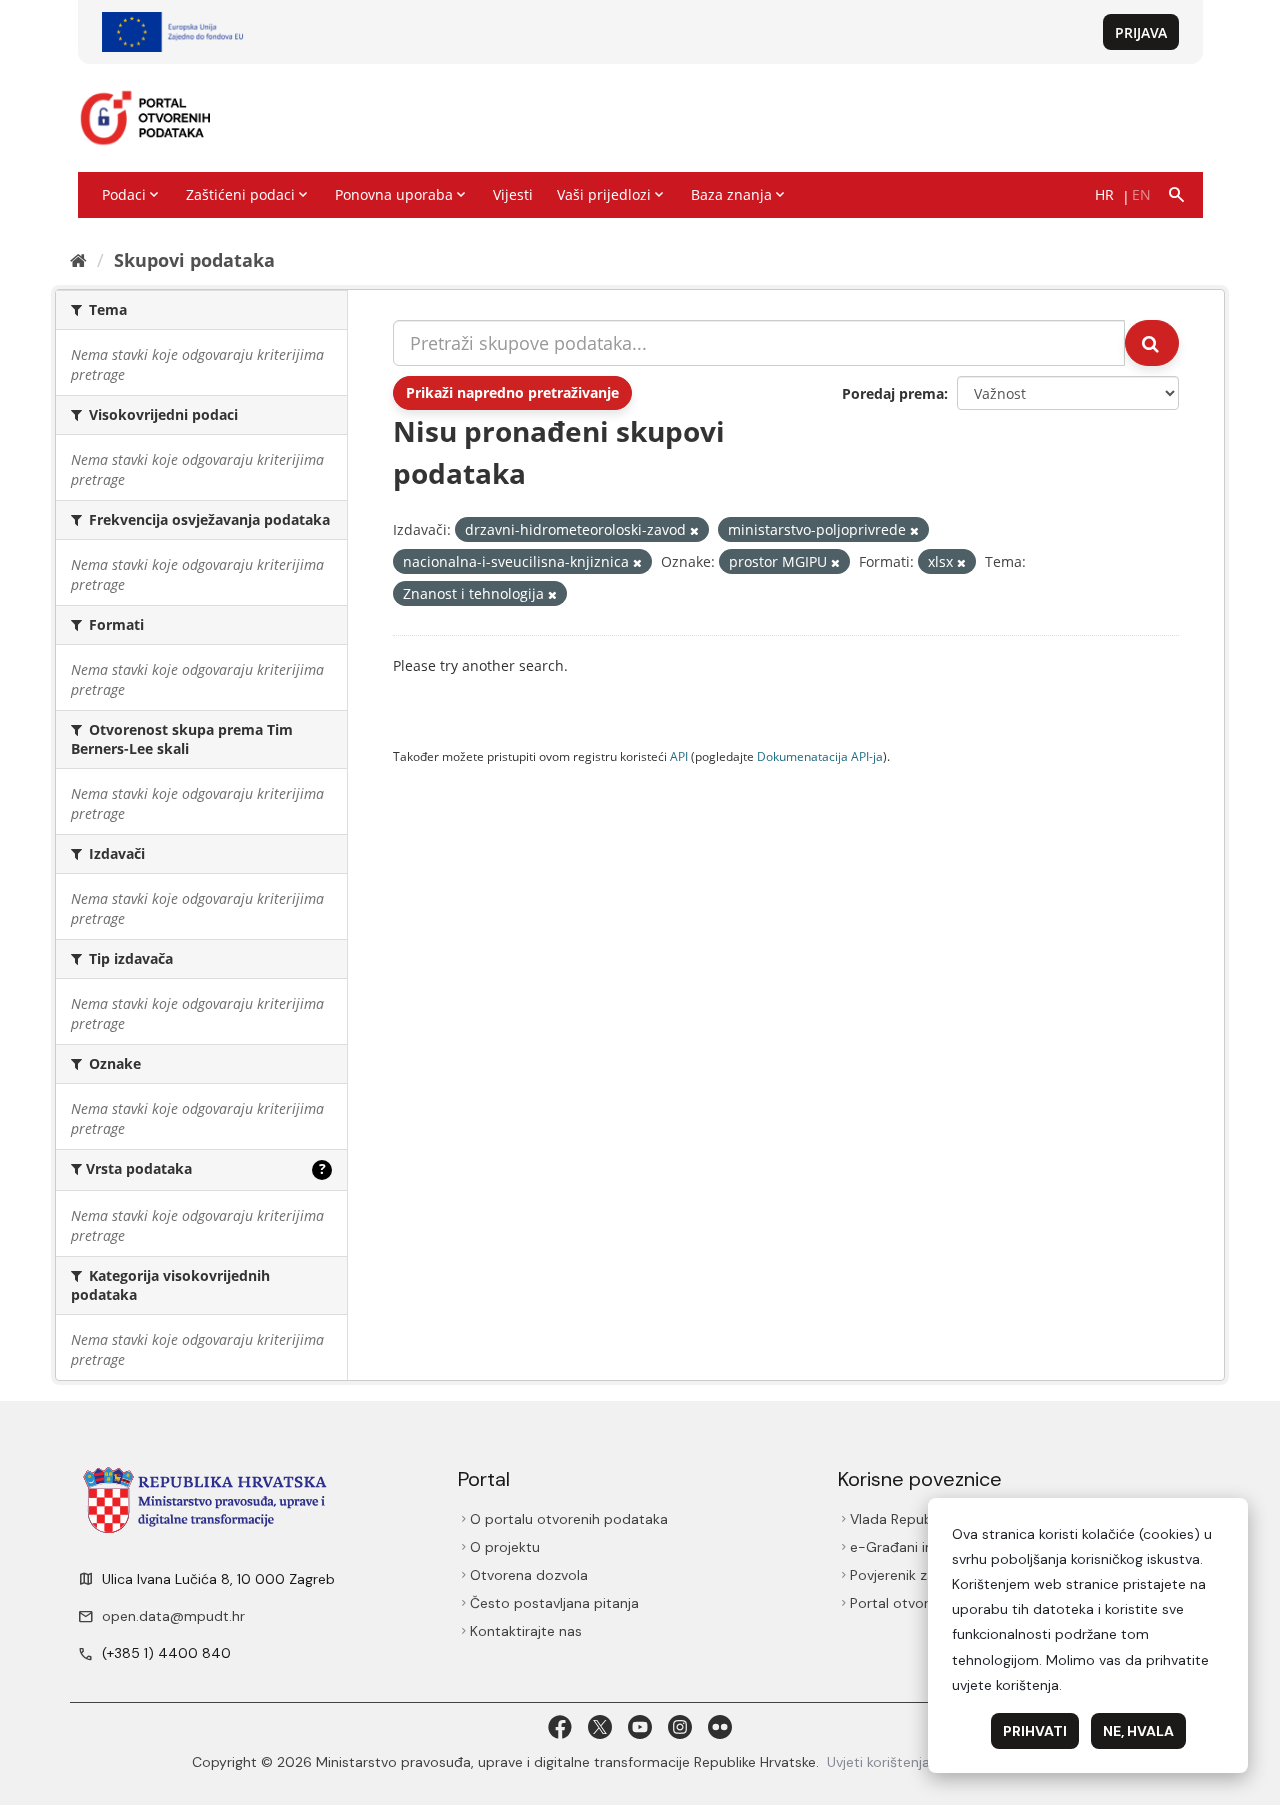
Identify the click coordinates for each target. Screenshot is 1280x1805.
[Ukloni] (694, 530)
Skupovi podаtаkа (194, 260)
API (679, 756)
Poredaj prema (893, 393)
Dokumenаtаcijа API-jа (820, 756)
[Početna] (78, 260)
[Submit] (1152, 343)
